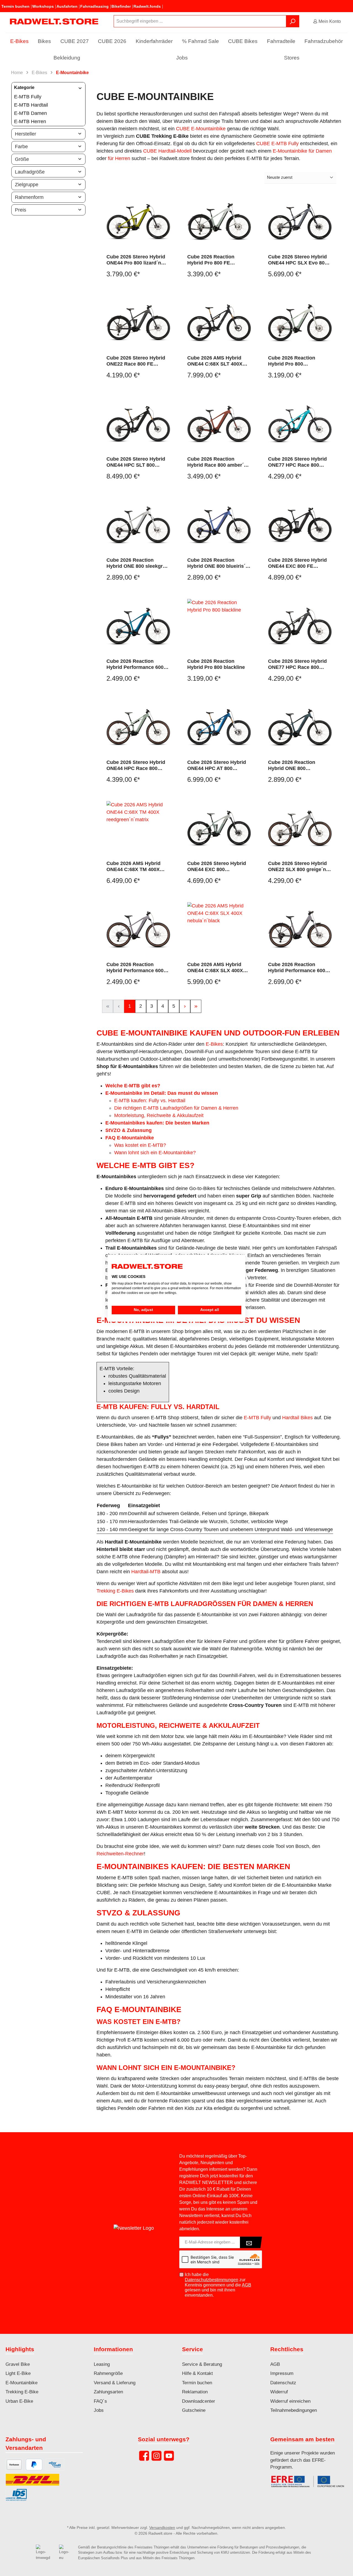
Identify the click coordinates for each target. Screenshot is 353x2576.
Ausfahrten (67, 6)
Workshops (43, 6)
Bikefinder (121, 6)
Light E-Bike (18, 2373)
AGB (247, 2285)
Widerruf (279, 2392)
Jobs (99, 2410)
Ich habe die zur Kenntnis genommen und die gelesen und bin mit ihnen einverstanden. (218, 2285)
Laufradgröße (30, 172)
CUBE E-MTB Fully (277, 144)
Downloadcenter (199, 2401)
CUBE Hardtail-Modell (167, 151)
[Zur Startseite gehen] (54, 21)
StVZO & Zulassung (129, 1130)
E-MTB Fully (28, 97)
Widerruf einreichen (290, 2401)
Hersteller (26, 134)
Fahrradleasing (94, 6)
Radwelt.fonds (147, 6)
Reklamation (195, 2392)
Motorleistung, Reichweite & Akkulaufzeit (159, 1115)
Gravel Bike (18, 2364)
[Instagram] (157, 2456)
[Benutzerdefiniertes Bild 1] (310, 2484)
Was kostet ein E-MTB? (140, 1145)
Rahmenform (29, 197)
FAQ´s (100, 2401)
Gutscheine (194, 2410)
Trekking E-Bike (22, 2392)
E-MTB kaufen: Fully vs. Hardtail (150, 1101)
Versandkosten (162, 2528)
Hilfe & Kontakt (197, 2373)
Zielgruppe (27, 185)
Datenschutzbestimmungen (212, 2280)
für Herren (119, 158)
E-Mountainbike (22, 2383)
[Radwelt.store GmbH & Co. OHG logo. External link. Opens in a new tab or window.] (147, 1267)
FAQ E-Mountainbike (130, 1138)
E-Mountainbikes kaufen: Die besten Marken (157, 1123)
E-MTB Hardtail (31, 105)
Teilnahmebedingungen (294, 2410)
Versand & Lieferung (115, 2383)
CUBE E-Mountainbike (201, 129)
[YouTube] (169, 2456)
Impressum (282, 2373)
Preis (21, 210)
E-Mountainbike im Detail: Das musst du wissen (162, 1093)
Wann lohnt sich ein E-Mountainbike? (155, 1153)
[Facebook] (144, 2456)
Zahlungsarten (108, 2392)
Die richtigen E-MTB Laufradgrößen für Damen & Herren (176, 1108)
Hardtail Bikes (297, 1418)
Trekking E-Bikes (115, 1591)
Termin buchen (15, 6)
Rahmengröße (108, 2373)
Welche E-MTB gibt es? (133, 1086)
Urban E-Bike (19, 2401)
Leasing (102, 2364)
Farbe (21, 147)
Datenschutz (283, 2383)
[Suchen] (293, 21)
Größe (22, 159)
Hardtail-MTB (146, 1572)
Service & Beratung (202, 2364)
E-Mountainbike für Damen (302, 151)
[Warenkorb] (349, 20)
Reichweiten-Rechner (120, 1854)
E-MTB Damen (30, 113)
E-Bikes (214, 1044)
